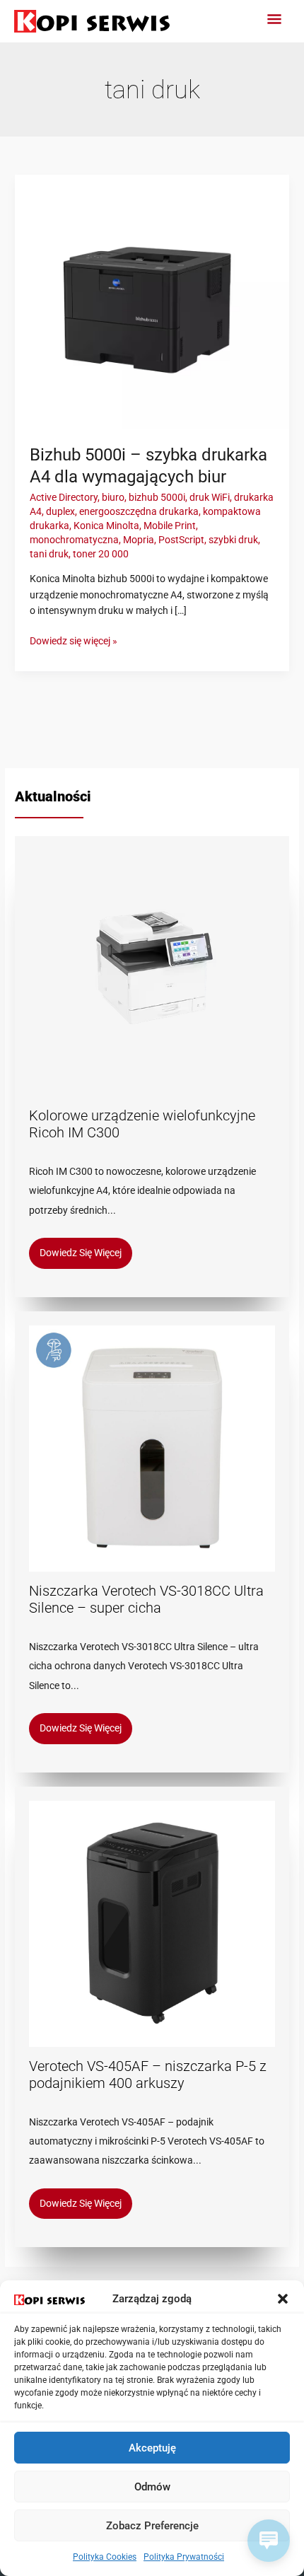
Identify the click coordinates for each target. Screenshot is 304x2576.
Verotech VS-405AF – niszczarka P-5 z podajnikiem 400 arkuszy (148, 2075)
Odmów (152, 2487)
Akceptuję (152, 2448)
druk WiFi (210, 497)
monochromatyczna (74, 540)
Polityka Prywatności (184, 2557)
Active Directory (64, 497)
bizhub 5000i (157, 497)
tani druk (49, 554)
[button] (283, 2299)
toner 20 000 (101, 554)
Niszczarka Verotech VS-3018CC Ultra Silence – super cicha (146, 1599)
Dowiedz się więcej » (74, 640)
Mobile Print (170, 526)
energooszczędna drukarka (139, 511)
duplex (60, 511)
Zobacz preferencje (152, 2526)
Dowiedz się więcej (81, 1253)
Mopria (139, 540)
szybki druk (233, 540)
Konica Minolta (106, 526)
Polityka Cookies (105, 2557)
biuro (113, 497)
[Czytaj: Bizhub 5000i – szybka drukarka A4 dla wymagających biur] (152, 301)
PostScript (181, 540)
